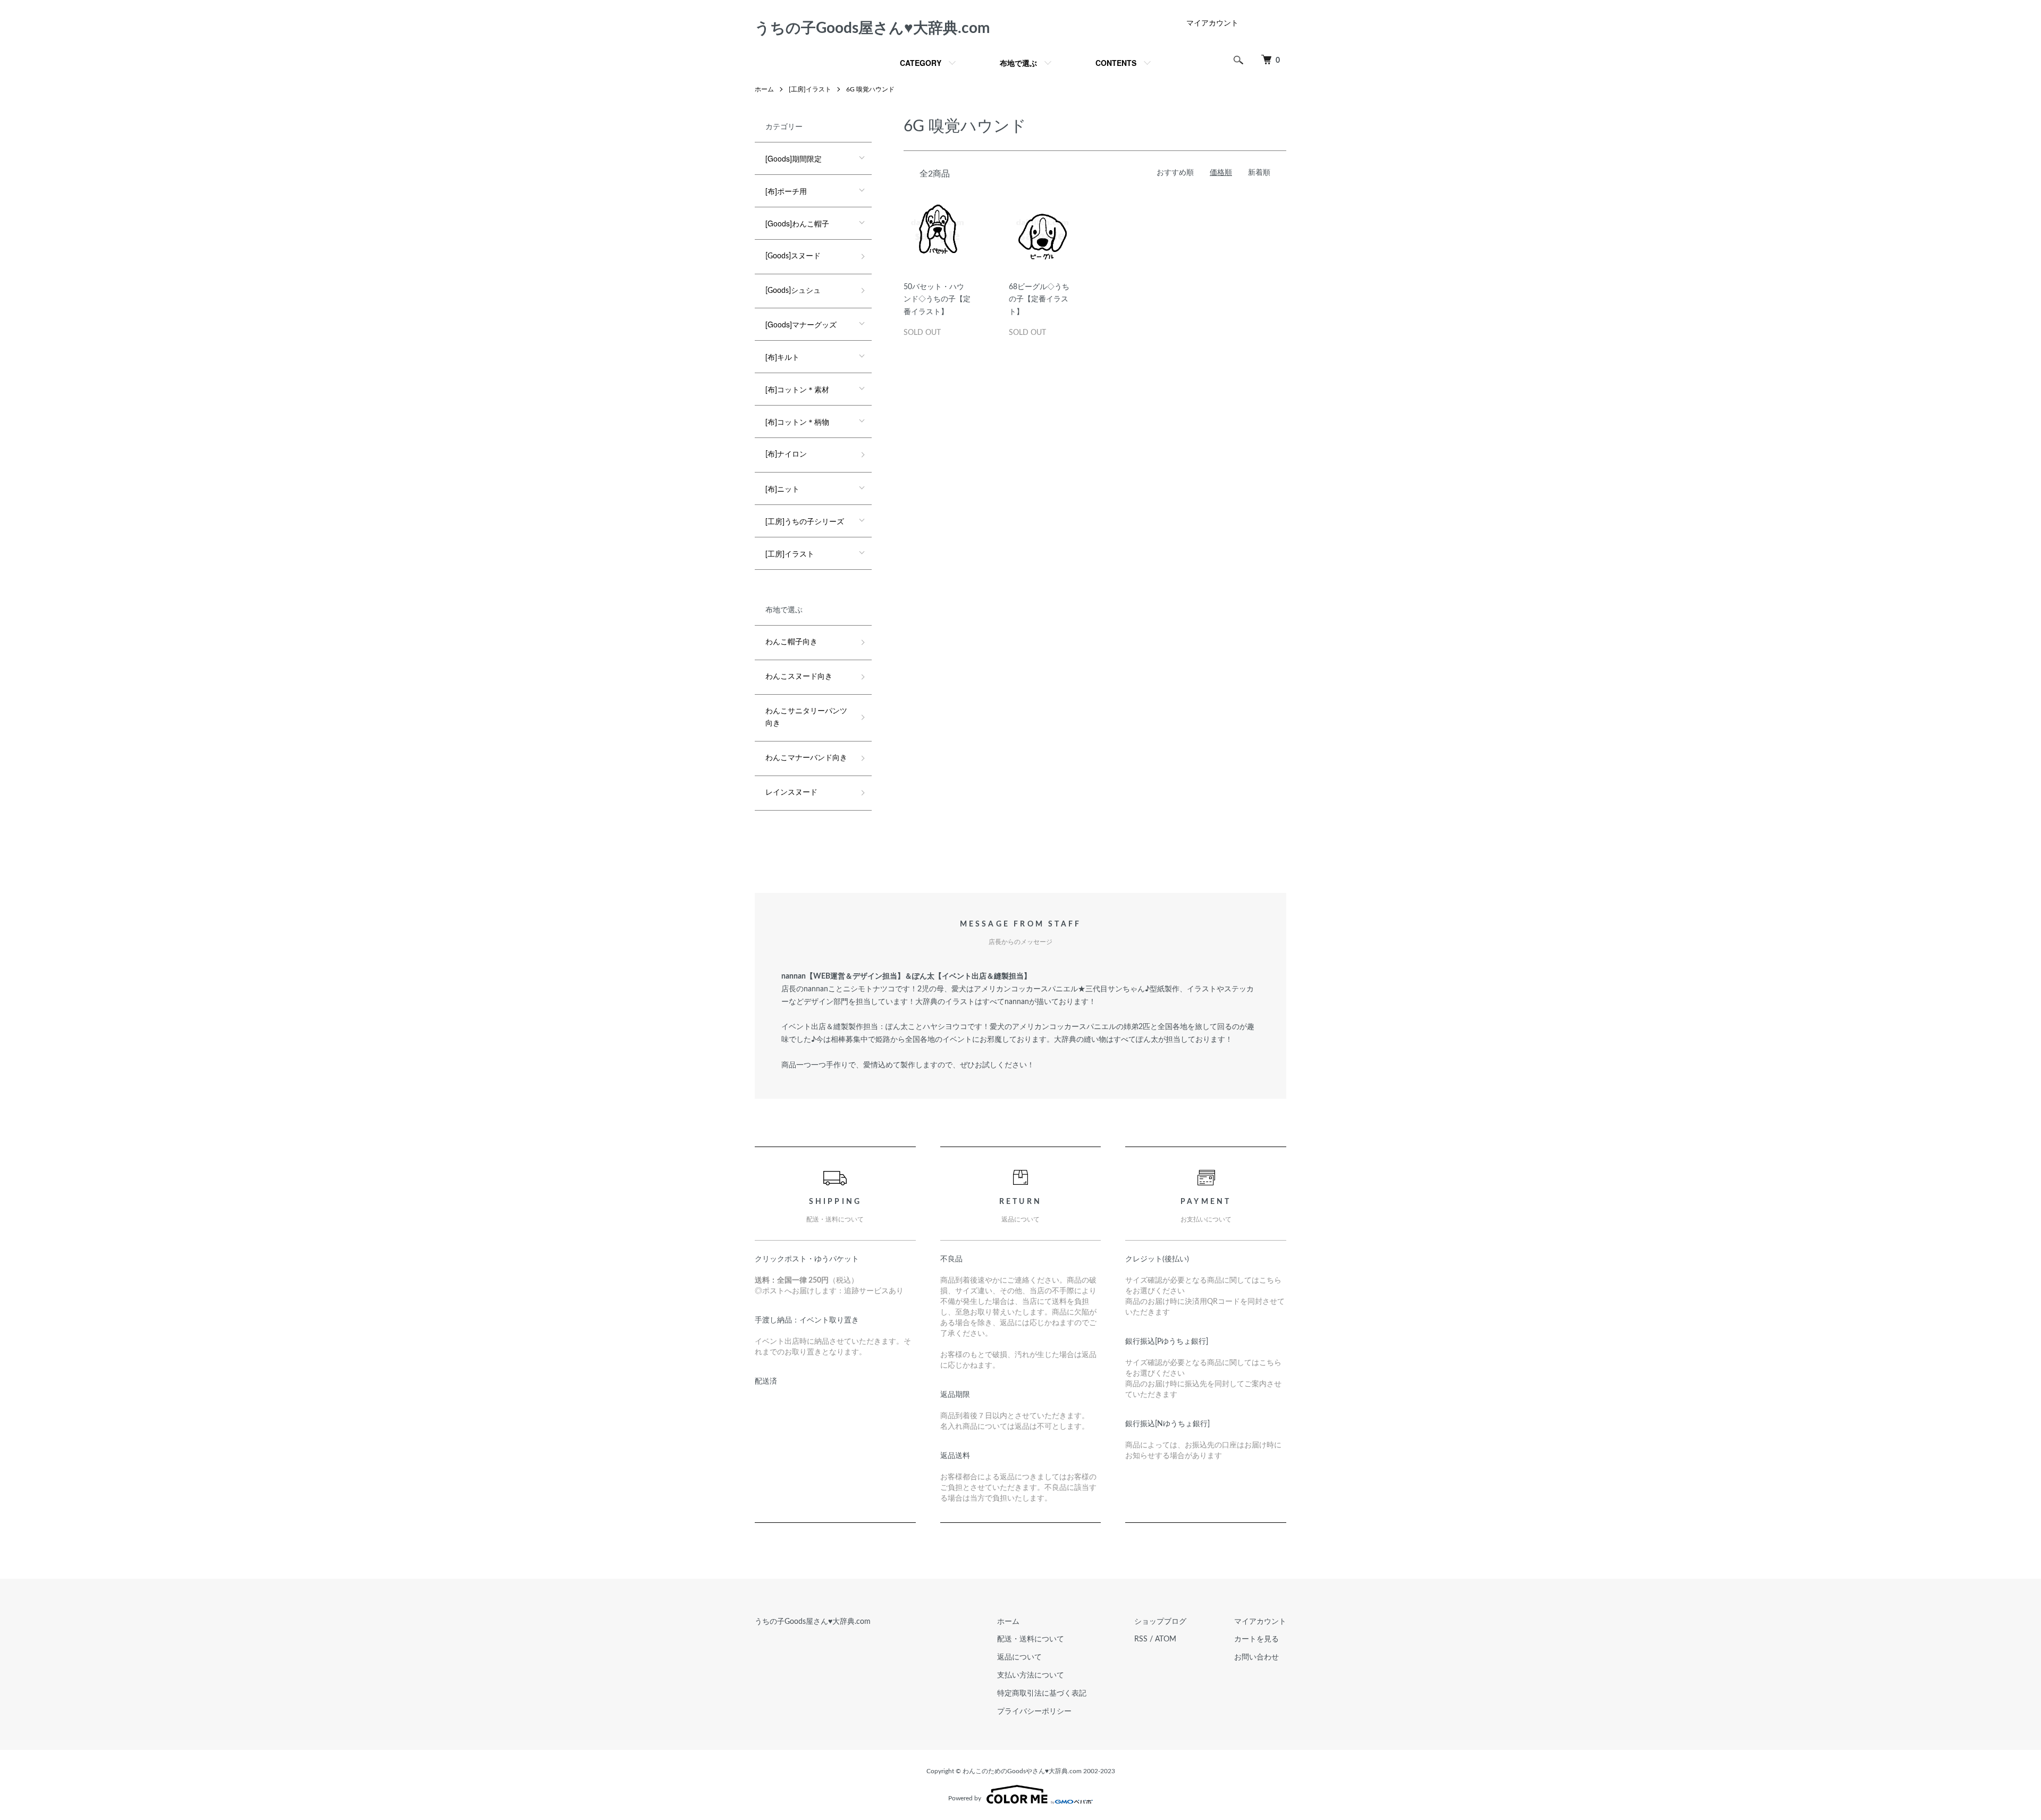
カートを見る (1256, 1639)
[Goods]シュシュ (793, 291)
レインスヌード (791, 793)
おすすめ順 (1175, 173)
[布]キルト (782, 357)
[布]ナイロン (786, 454)
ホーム (764, 89)
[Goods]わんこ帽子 (797, 223)
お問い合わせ (1256, 1657)
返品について (1019, 1657)
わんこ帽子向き (791, 642)
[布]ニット (782, 488)
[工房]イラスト (810, 89)
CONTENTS (1116, 63)
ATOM (1166, 1639)
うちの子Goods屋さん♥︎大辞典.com (872, 28)
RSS (1141, 1639)
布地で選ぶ (1018, 63)
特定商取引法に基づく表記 (1042, 1693)
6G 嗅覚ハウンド (870, 89)
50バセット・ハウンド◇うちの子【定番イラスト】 (937, 300)
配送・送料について (1031, 1639)
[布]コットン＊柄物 (797, 422)
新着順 (1259, 173)
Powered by (965, 1798)
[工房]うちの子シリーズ (805, 521)
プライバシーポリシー (1034, 1712)
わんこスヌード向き (799, 677)
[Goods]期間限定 (794, 158)
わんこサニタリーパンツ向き (806, 718)
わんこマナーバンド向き (806, 758)
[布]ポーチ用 (786, 191)
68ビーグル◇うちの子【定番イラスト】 (1039, 300)
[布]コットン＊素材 (797, 389)
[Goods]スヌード (793, 256)
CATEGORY (921, 63)
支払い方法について (1031, 1675)
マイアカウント (1212, 23)
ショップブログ (1160, 1622)
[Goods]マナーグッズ (801, 324)
